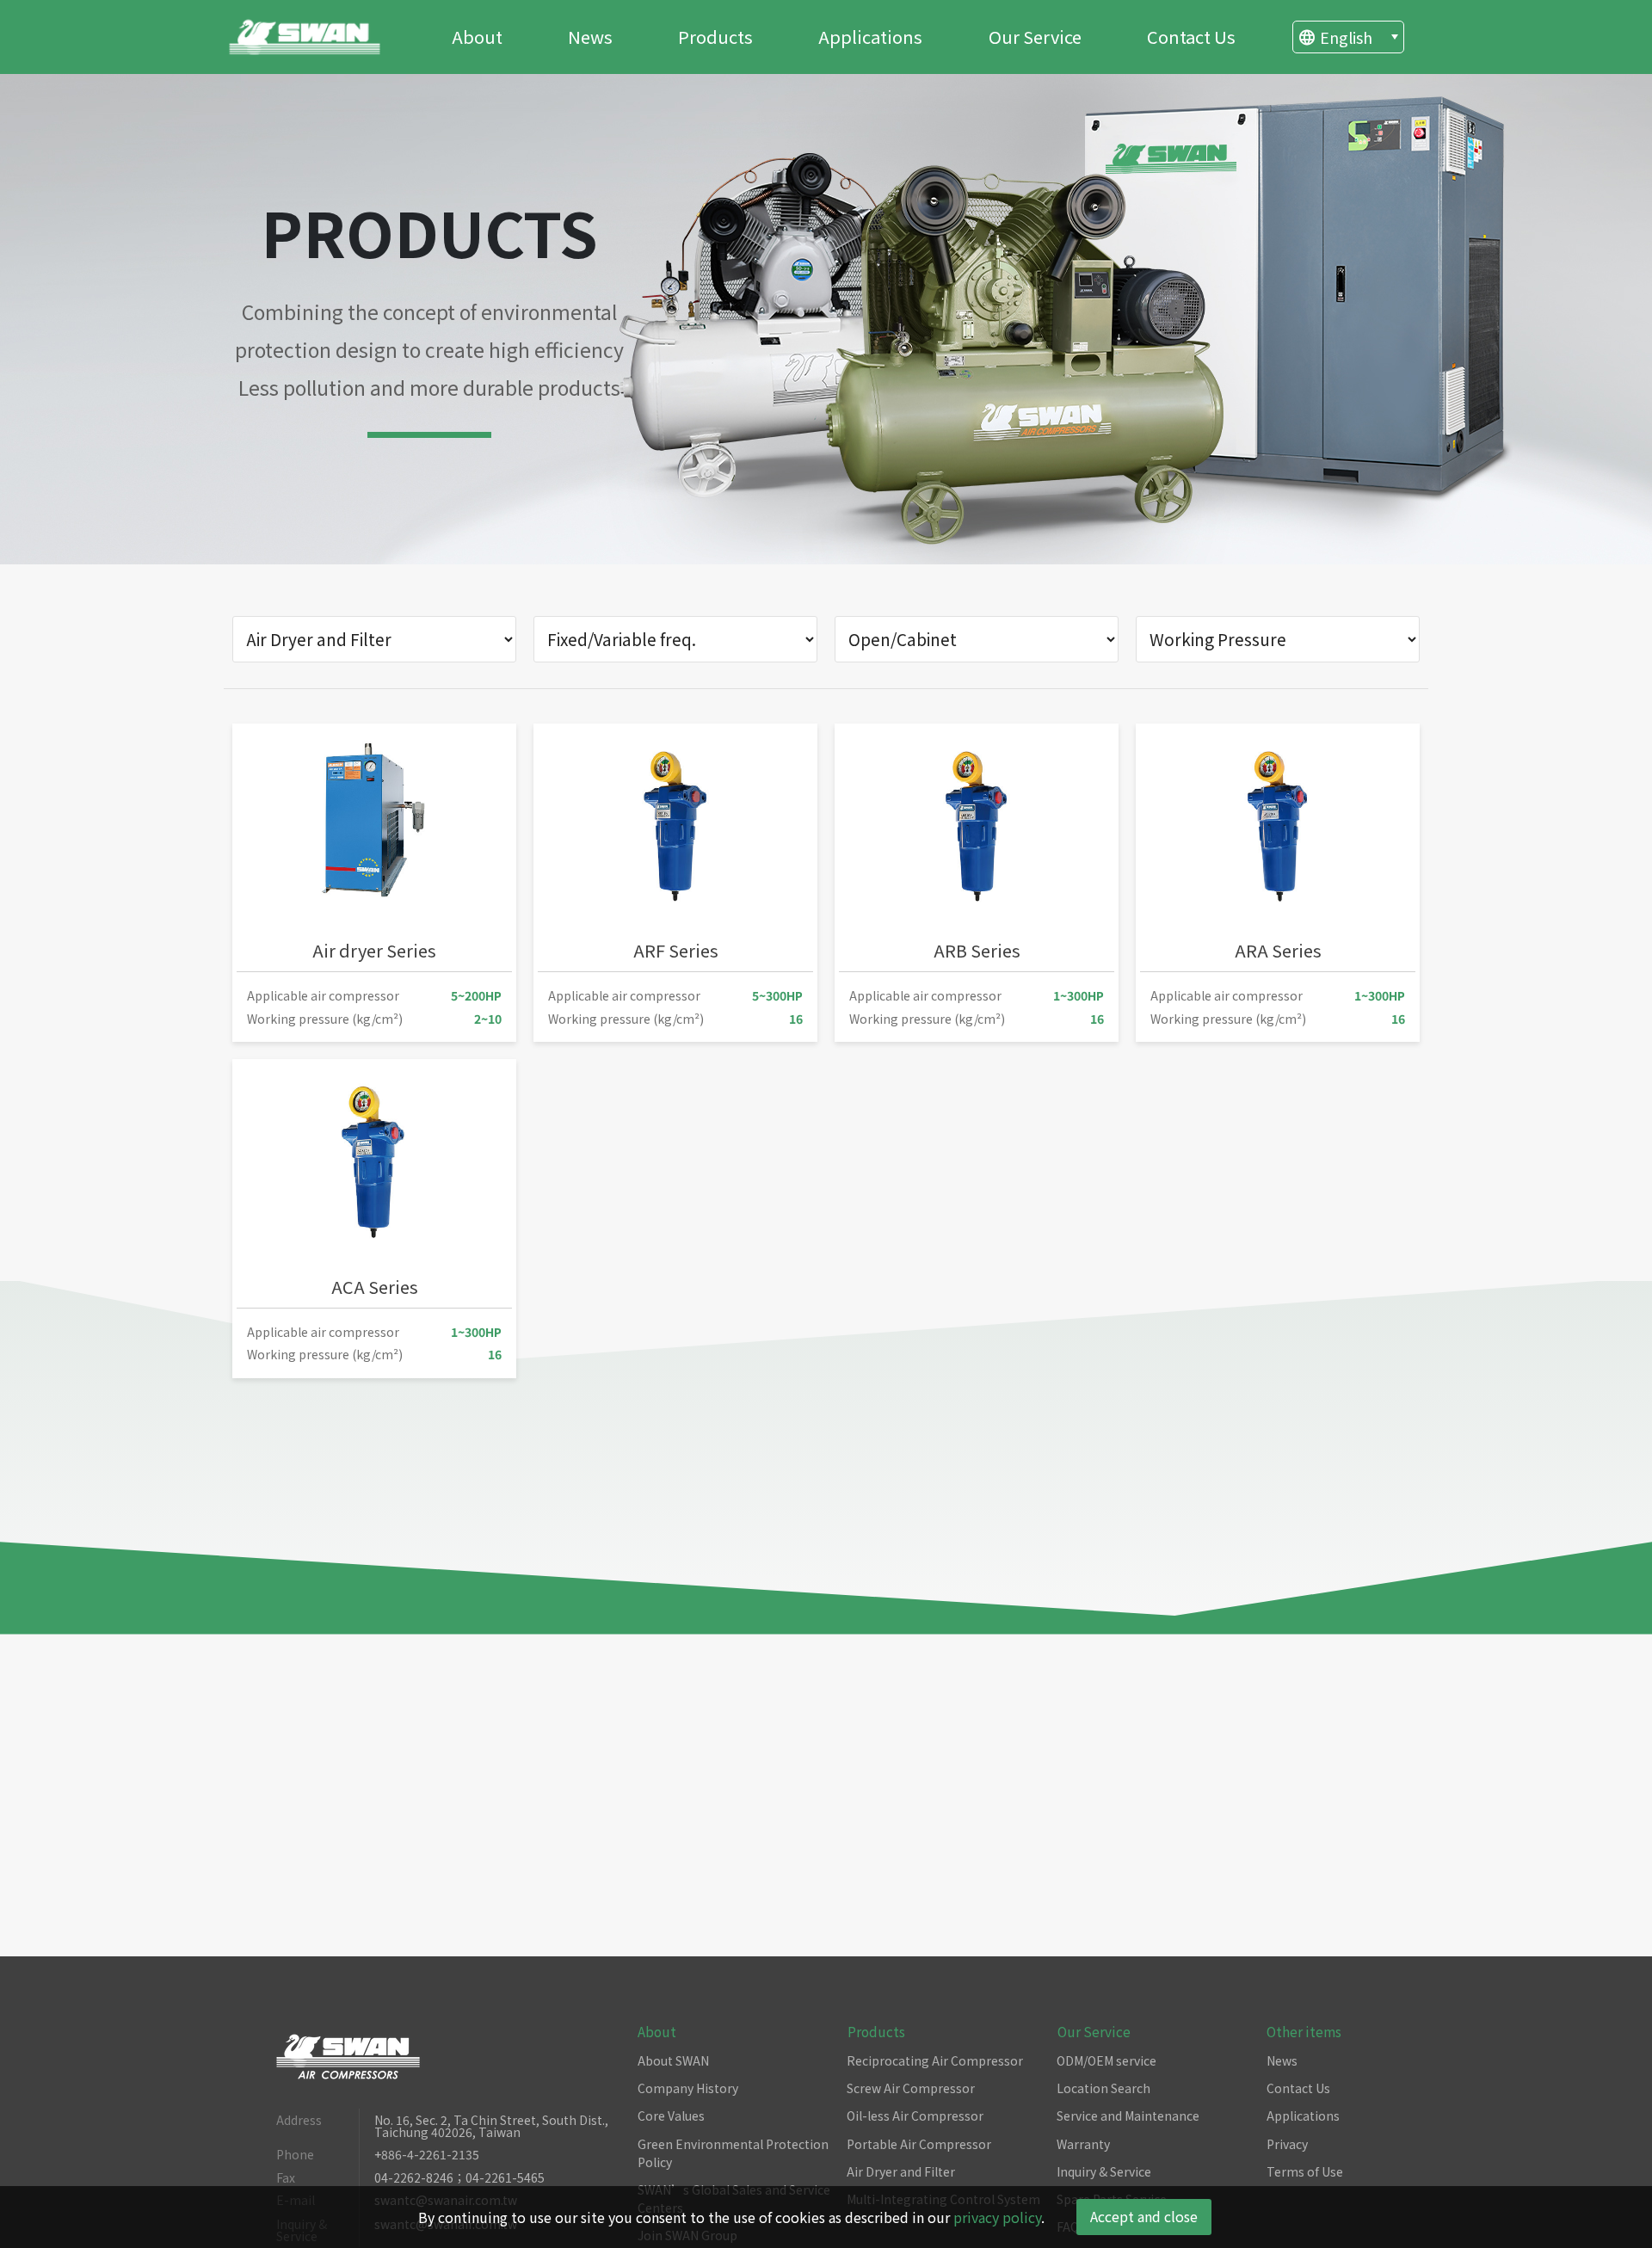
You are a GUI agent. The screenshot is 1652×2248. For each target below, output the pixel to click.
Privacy (1287, 2144)
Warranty (1083, 2144)
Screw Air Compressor (911, 2088)
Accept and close (1144, 2216)
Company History (688, 2088)
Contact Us (1191, 37)
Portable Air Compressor (919, 2144)
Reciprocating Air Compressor (935, 2060)
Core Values (671, 2116)
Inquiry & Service (1104, 2171)
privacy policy (997, 2217)
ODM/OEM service (1106, 2060)
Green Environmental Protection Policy (733, 2153)
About (477, 37)
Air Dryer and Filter (901, 2171)
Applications (870, 37)
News (590, 37)
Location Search (1103, 2088)
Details (410, 1005)
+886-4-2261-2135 (427, 2155)
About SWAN (673, 2060)
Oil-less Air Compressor (915, 2116)
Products (715, 37)
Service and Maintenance (1128, 2116)
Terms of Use (1305, 2171)
